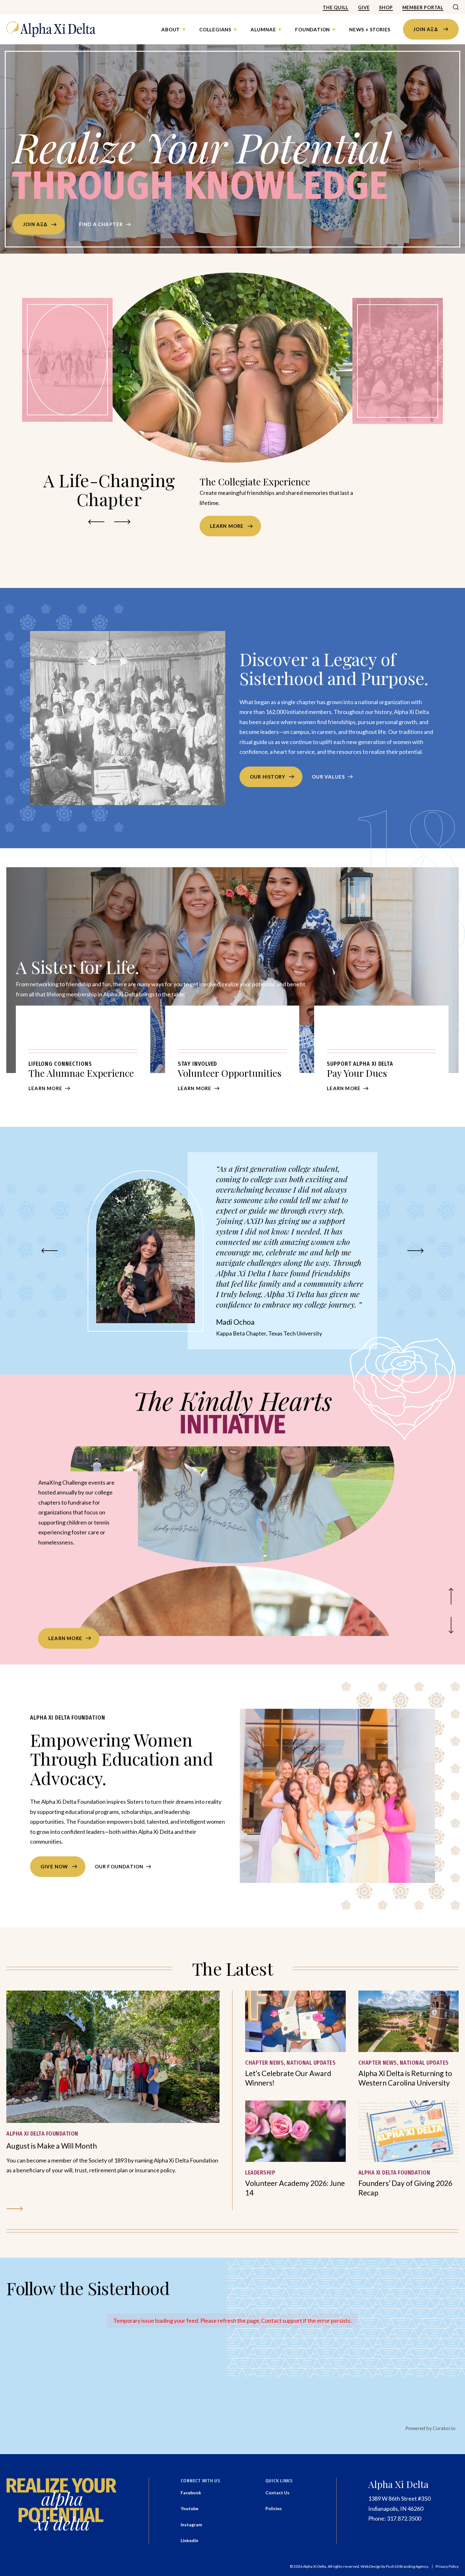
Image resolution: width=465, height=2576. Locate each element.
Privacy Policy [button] (447, 2567)
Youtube (189, 2508)
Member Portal (423, 7)
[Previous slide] (96, 522)
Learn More (227, 536)
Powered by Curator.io (430, 2428)
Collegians (215, 29)
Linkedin (189, 2540)
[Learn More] (83, 1055)
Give (364, 7)
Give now (54, 1866)
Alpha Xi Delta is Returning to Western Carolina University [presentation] (405, 2078)
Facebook (191, 2493)
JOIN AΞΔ (426, 29)
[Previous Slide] (451, 1597)
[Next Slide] (451, 1626)
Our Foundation (119, 1866)
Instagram (191, 2525)
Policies (274, 2508)
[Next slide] (122, 522)
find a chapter (101, 224)
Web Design (371, 2567)
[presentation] (113, 2057)
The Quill (336, 7)
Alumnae (263, 29)
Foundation (313, 29)
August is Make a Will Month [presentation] (52, 2146)
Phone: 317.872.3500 (395, 2518)
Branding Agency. (414, 2567)
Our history (268, 777)
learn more (65, 1638)
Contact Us (277, 2493)
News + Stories (370, 29)
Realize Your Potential (201, 167)
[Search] (456, 8)
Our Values (328, 777)
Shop (386, 7)
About (171, 29)
